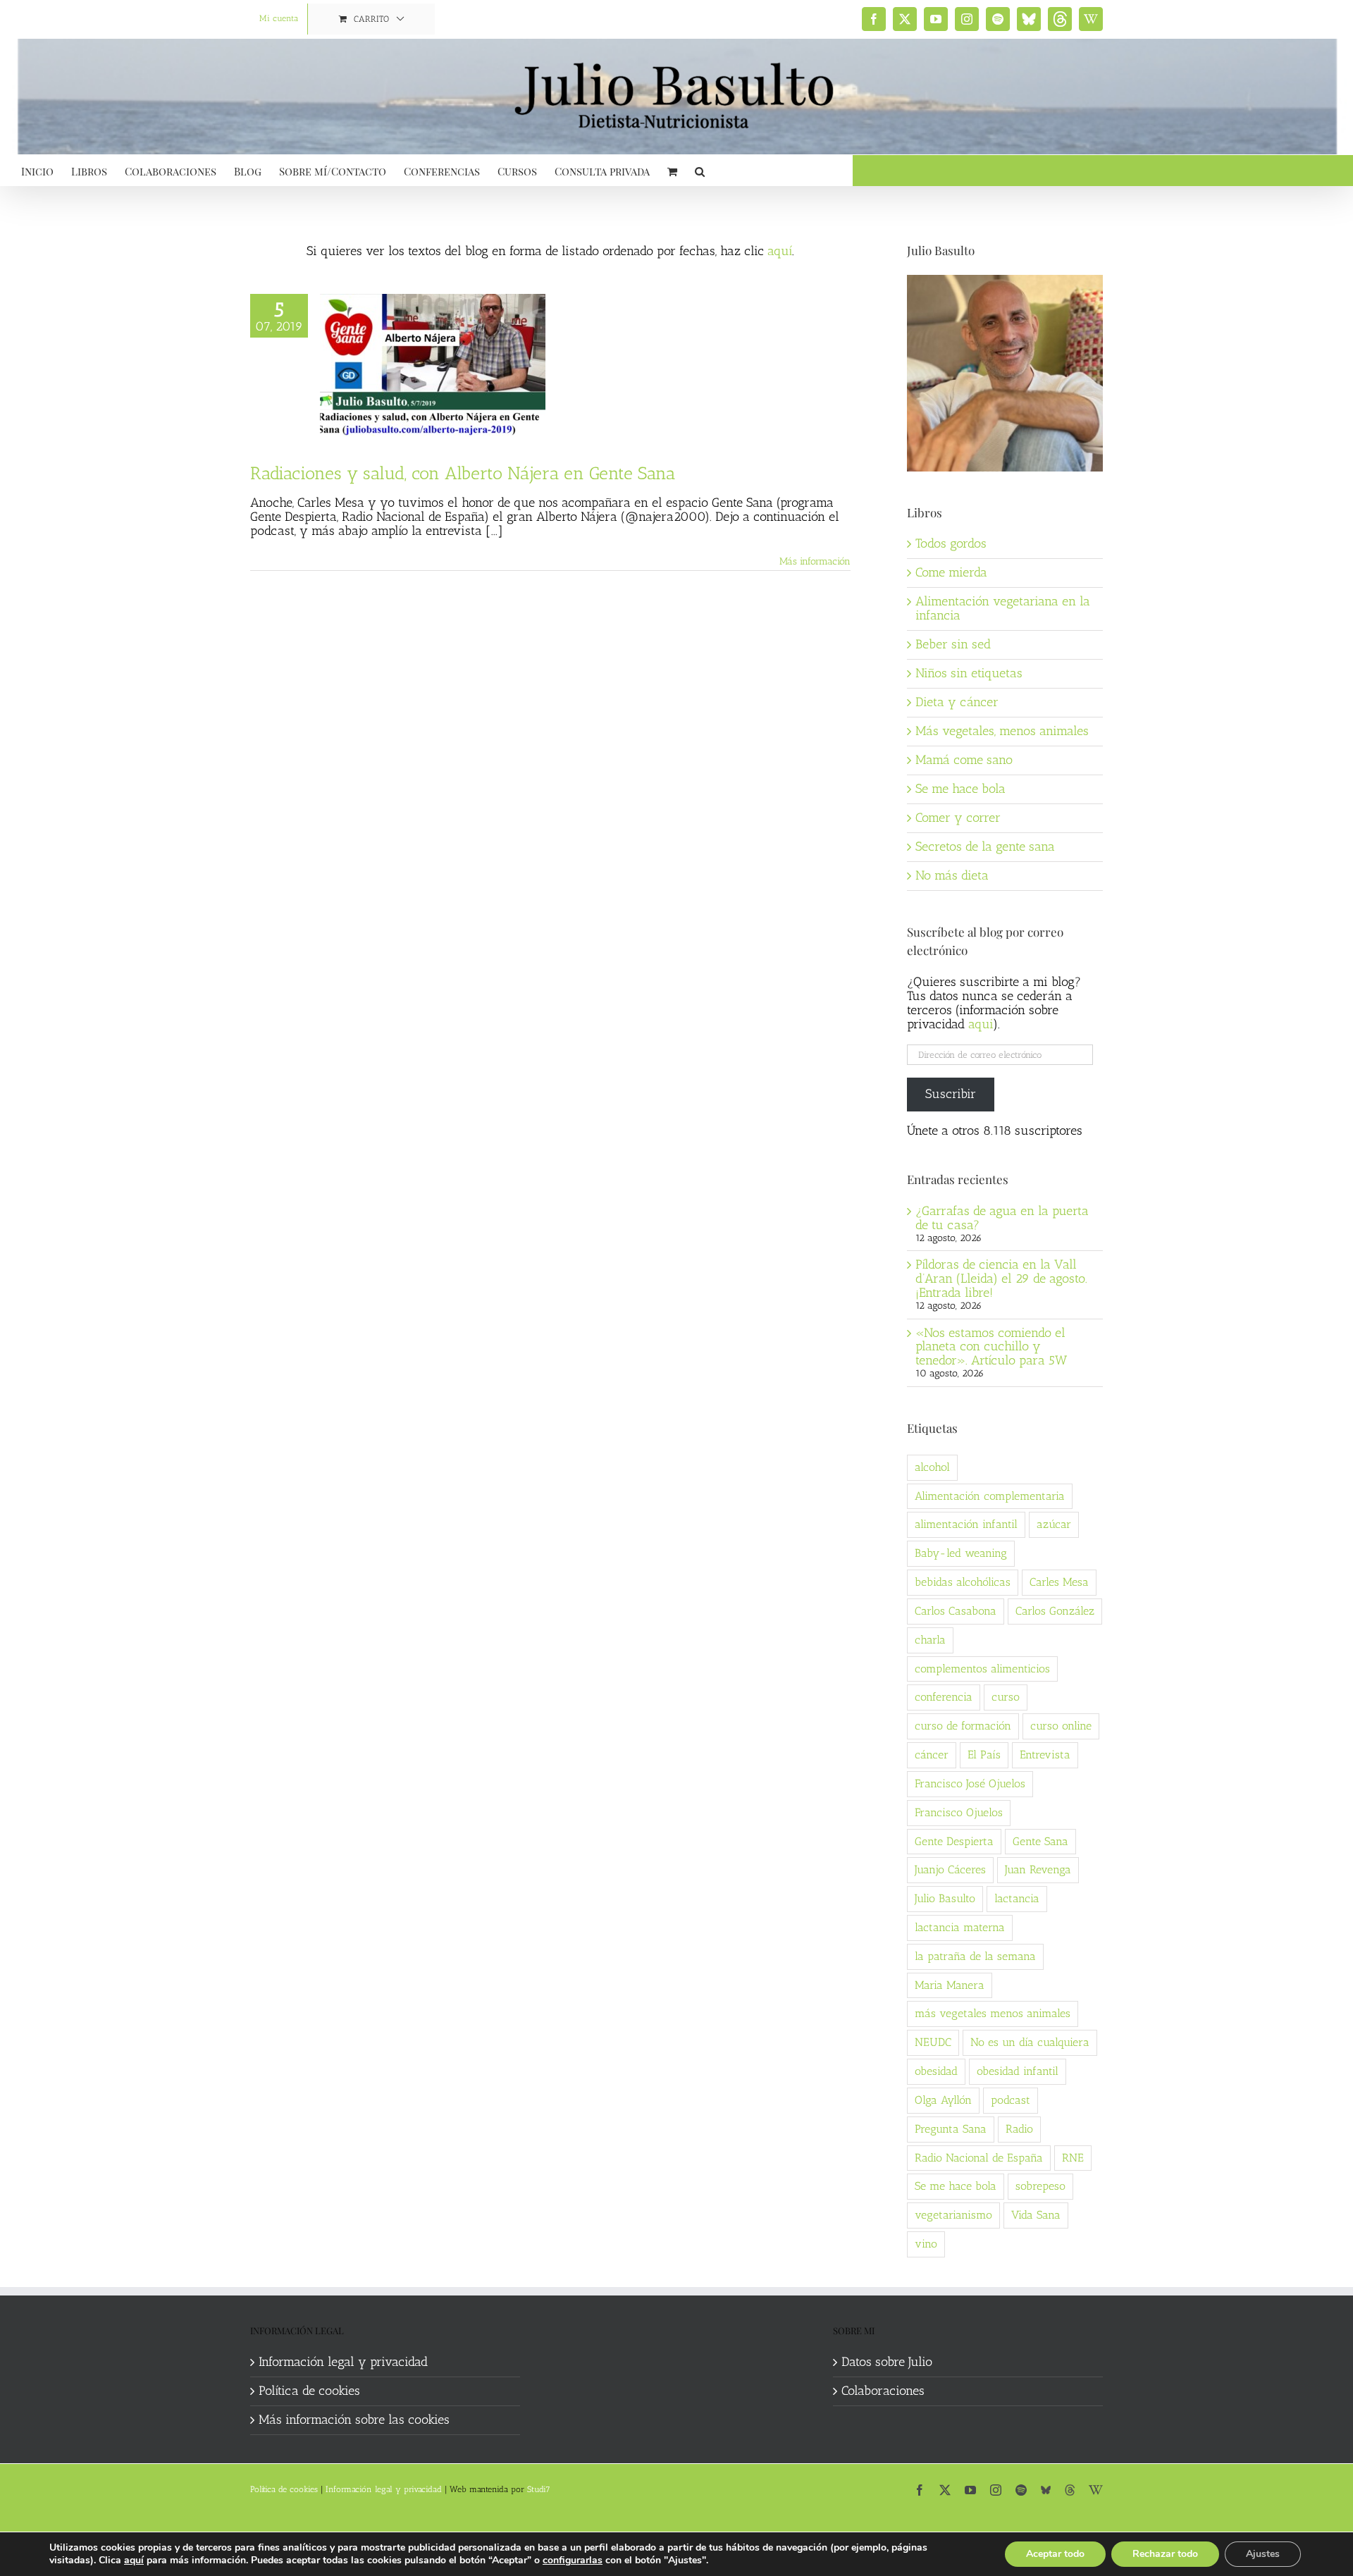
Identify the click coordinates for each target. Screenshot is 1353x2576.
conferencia (944, 1697)
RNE (1073, 2158)
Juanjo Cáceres (950, 1869)
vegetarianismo (953, 2215)
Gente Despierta (954, 1841)
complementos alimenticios (982, 1669)
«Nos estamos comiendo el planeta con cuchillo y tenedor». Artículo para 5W (991, 1347)
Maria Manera (950, 1985)
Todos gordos (951, 543)
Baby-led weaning (961, 1553)
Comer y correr (958, 818)
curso (1006, 1697)
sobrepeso (1040, 2186)
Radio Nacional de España (979, 2158)
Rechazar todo (1165, 2554)
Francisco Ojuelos (959, 1812)
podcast (1011, 2100)
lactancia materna (960, 1927)
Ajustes (1263, 2554)
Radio (1019, 2129)
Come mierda (951, 572)
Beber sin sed (953, 644)
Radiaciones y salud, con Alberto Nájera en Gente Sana (463, 473)
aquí (780, 251)
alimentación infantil (966, 1524)
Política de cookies (309, 2391)
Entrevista (1045, 1755)
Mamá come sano (964, 760)
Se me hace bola (960, 789)
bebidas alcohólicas (963, 1582)
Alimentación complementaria (990, 1496)
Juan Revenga (1038, 1869)
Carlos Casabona (956, 1611)
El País (984, 1755)
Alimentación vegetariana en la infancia (1003, 608)
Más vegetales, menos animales (1002, 731)
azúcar (1054, 1524)
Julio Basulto (945, 1898)
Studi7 (539, 2489)
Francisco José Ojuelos (970, 1783)
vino (926, 2244)
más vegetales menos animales (993, 2013)
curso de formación (963, 1726)
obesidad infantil (1018, 2071)
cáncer (932, 1755)
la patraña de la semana (975, 1956)
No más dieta (952, 875)
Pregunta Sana (951, 2129)
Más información (815, 561)
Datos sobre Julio (887, 2362)
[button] (700, 170)
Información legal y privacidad (343, 2362)
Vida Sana (1036, 2215)
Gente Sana (1040, 1841)
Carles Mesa (1059, 1582)
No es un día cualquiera (1030, 2042)
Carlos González (1055, 1611)
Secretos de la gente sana (985, 846)
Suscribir (951, 1094)
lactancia (1017, 1898)
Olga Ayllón (943, 2100)
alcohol (932, 1467)
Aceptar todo (1055, 2554)
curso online (1061, 1726)
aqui (981, 1024)
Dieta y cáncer (957, 702)
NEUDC (933, 2042)
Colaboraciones (883, 2391)
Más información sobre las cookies (354, 2420)
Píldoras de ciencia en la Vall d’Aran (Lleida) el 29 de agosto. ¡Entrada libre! (1001, 1278)
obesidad (936, 2071)
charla (930, 1640)
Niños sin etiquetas (969, 673)
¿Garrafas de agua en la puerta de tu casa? (1002, 1218)
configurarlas (573, 2560)
